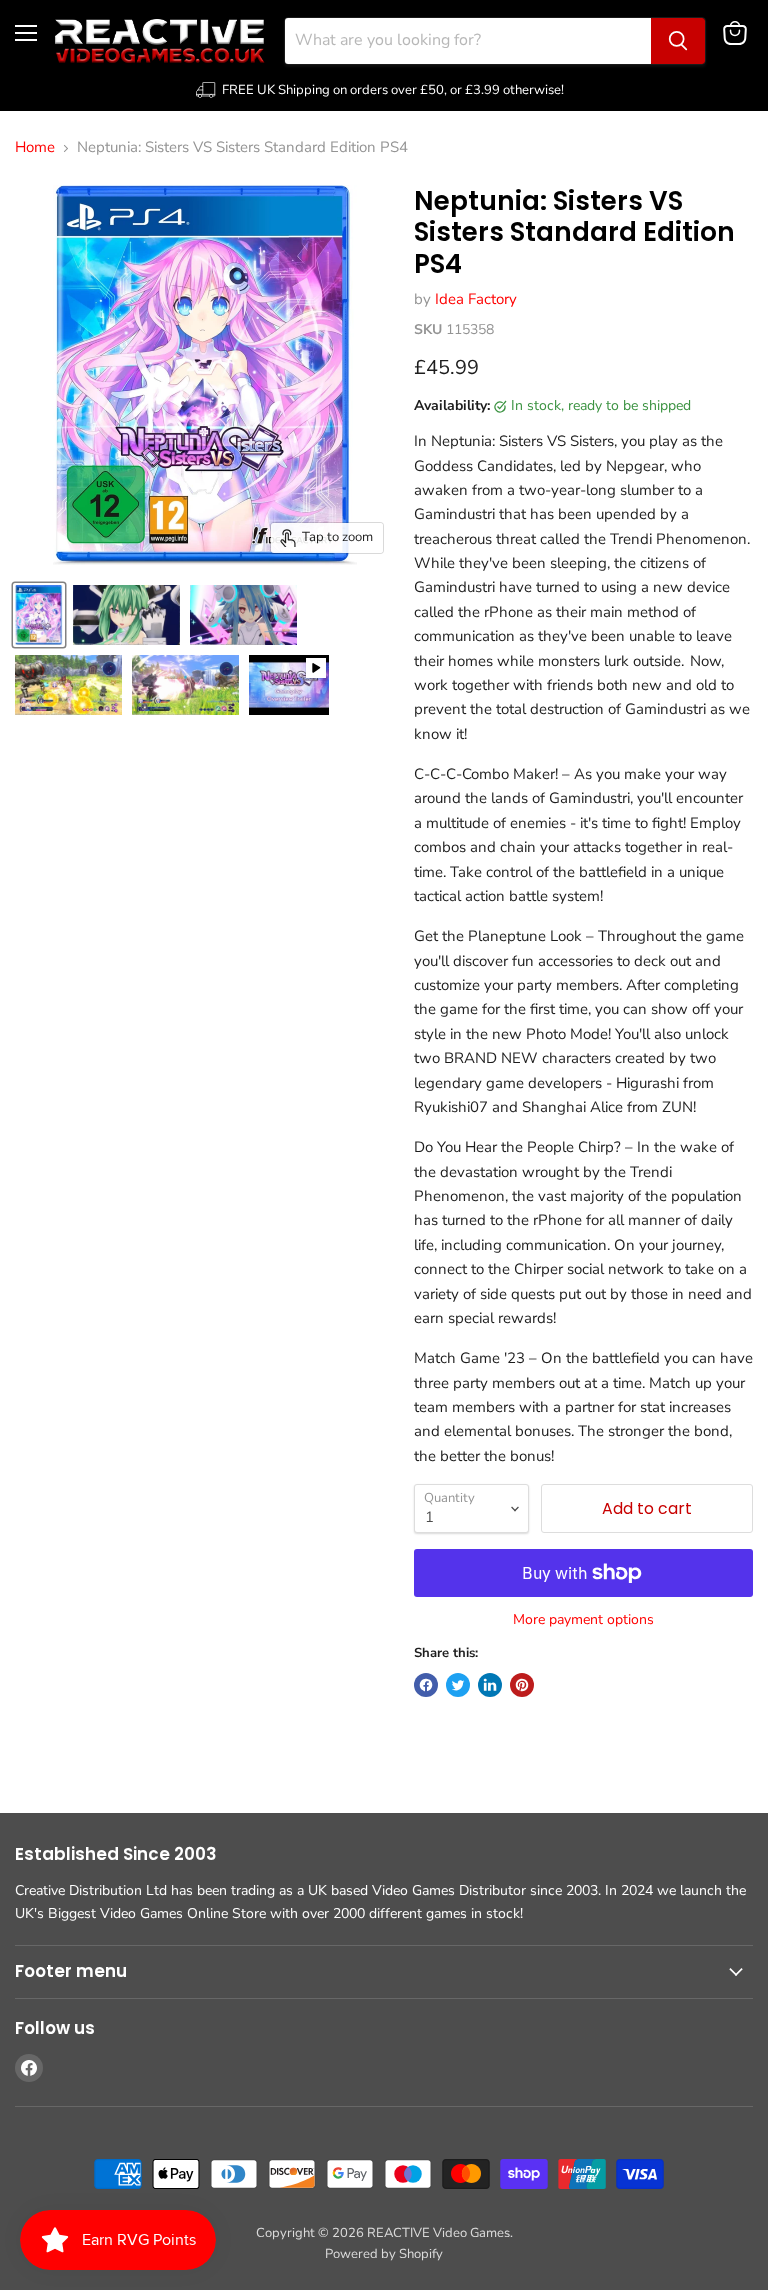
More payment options (583, 1620)
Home (35, 147)
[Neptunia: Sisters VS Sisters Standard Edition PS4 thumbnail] (39, 615)
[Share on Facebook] (426, 1685)
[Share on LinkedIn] (490, 1685)
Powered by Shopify (384, 2254)
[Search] (678, 41)
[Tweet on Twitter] (458, 1685)
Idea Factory (476, 299)
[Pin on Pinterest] (522, 1685)
